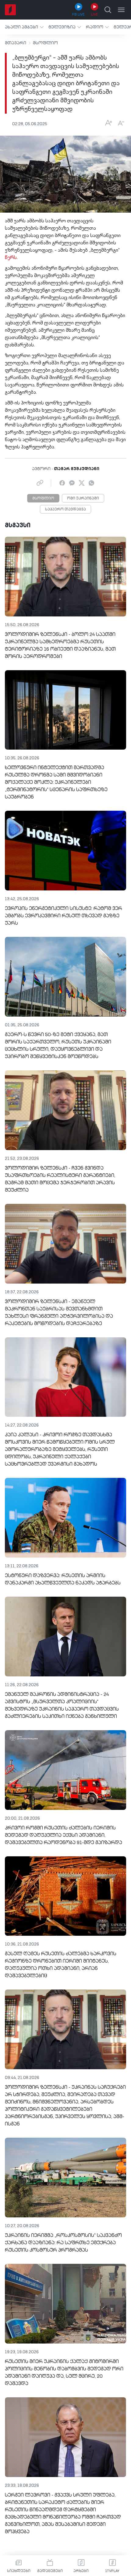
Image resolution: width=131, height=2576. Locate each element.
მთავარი (16, 43)
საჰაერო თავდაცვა (65, 510)
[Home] (10, 10)
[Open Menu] (121, 10)
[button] (24, 27)
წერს (11, 258)
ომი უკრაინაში (83, 499)
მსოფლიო (45, 43)
